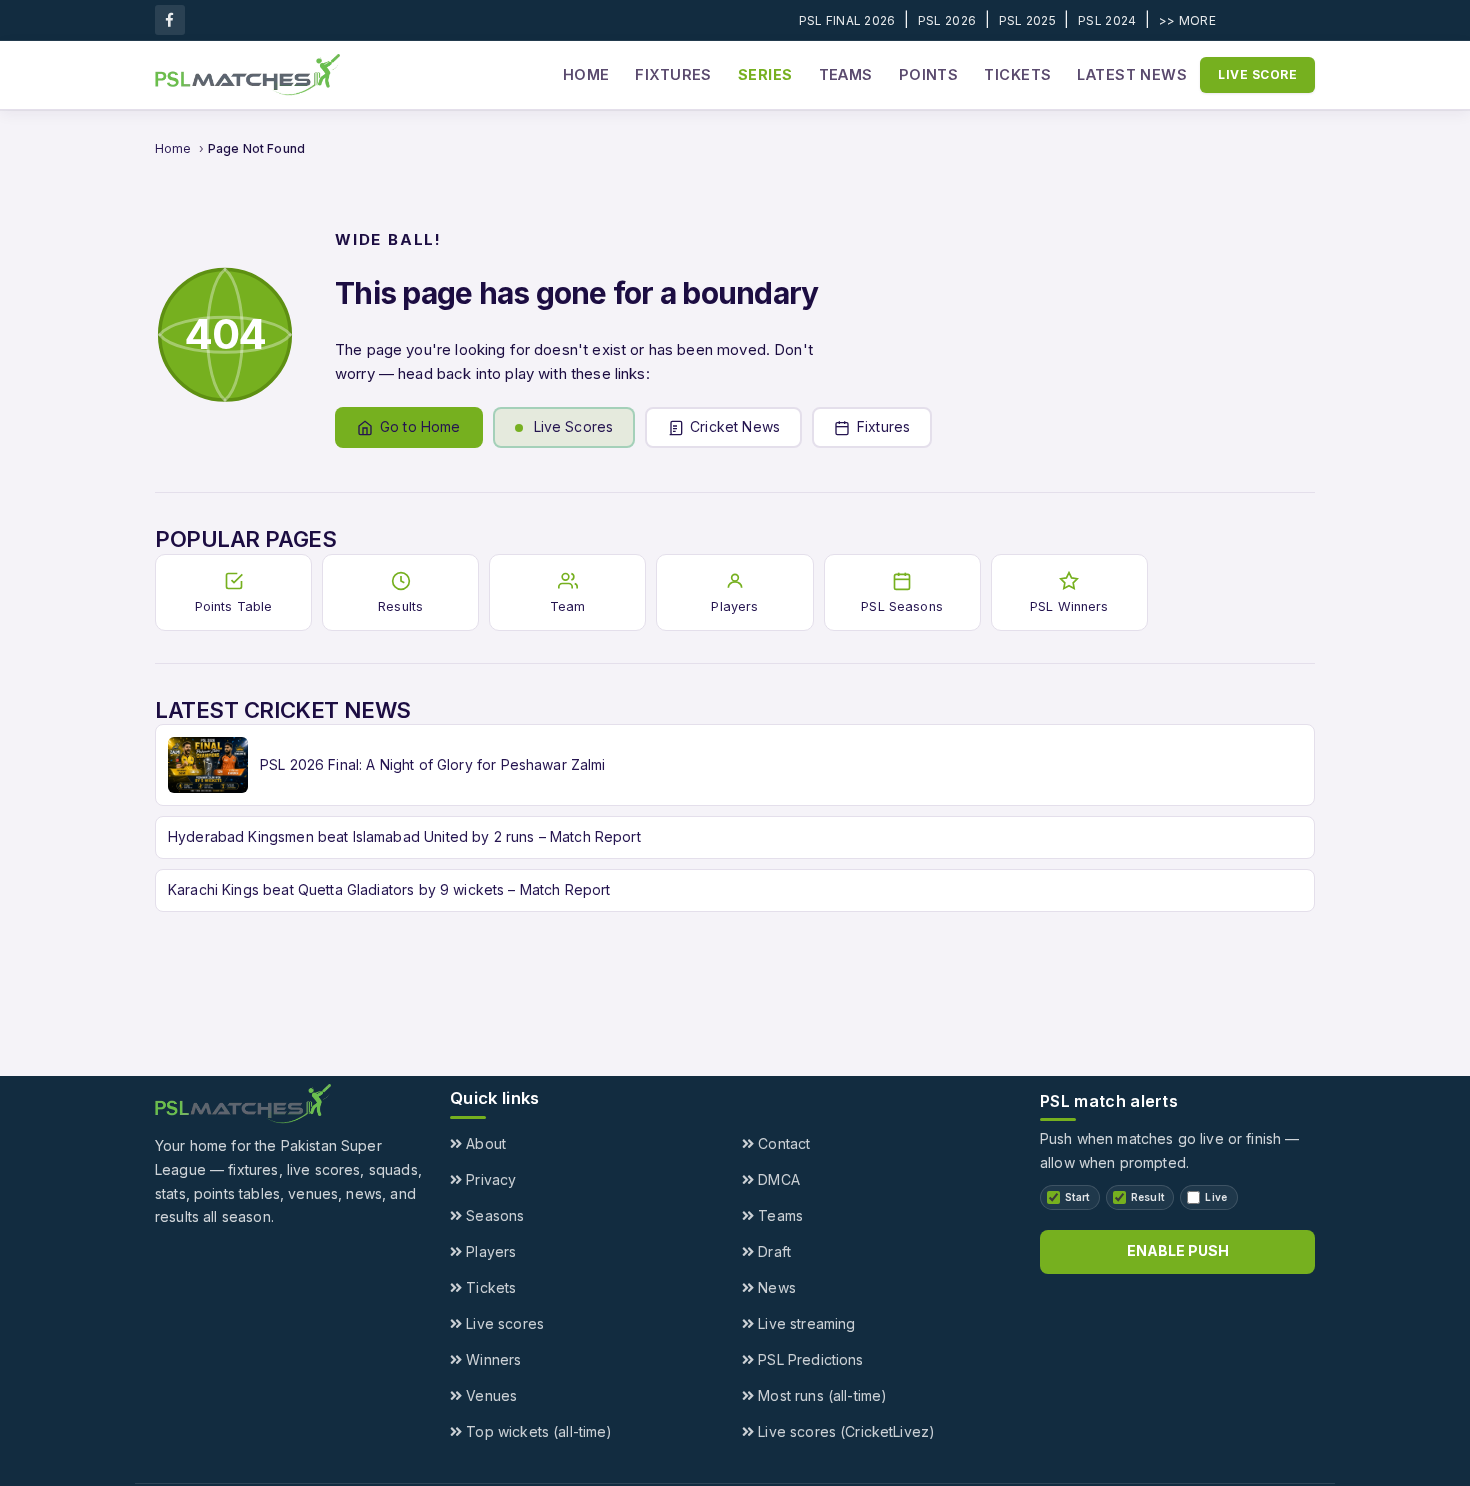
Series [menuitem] (765, 74)
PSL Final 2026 (847, 20)
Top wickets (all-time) (537, 1431)
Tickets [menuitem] (1017, 74)
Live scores (503, 1323)
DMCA (777, 1179)
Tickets (489, 1287)
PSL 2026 (947, 20)
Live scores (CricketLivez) (844, 1431)
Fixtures (883, 426)
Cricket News (735, 426)
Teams (778, 1215)
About (484, 1143)
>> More (1187, 20)
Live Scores (574, 426)
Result (1148, 1197)
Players (489, 1251)
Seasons (493, 1215)
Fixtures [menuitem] (673, 74)
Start (1077, 1197)
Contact (782, 1143)
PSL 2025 (1027, 20)
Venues (489, 1395)
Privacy (489, 1179)
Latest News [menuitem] (1132, 74)
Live (1216, 1197)
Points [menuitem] (929, 74)
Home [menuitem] (586, 74)
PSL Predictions (808, 1359)
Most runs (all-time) (820, 1395)
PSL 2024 (1107, 20)
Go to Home (420, 426)
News (775, 1287)
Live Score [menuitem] (1257, 74)
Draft (772, 1251)
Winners (491, 1359)
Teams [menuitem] (846, 74)
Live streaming (804, 1323)
